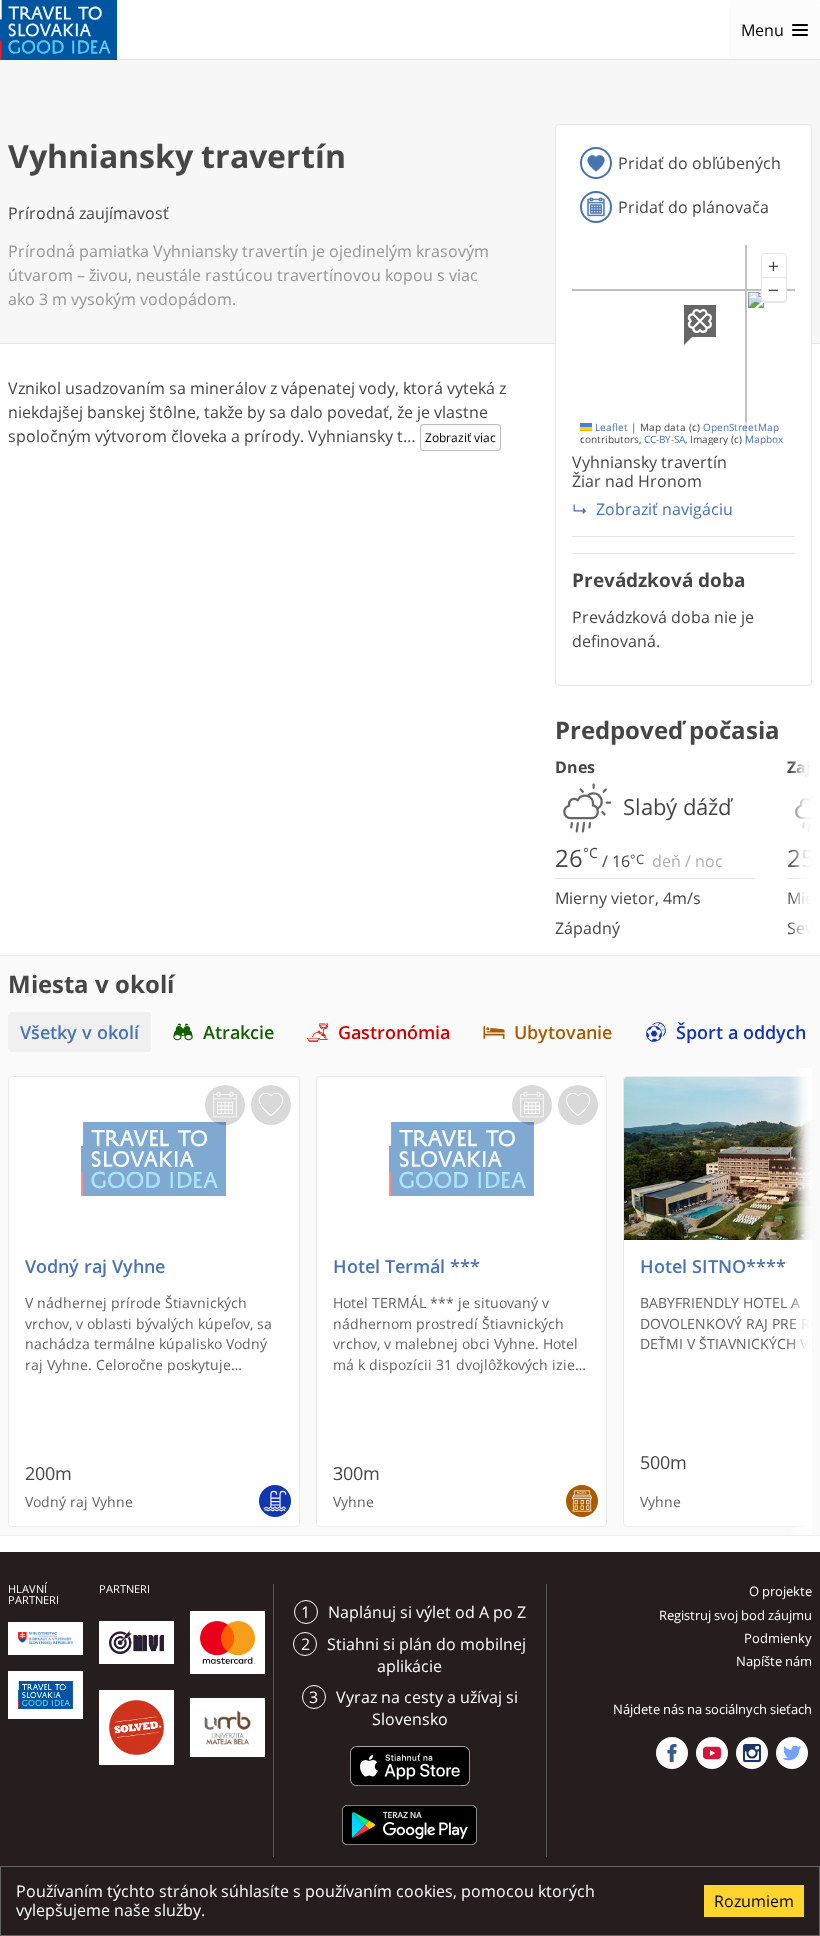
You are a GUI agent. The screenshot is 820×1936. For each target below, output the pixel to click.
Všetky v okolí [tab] (79, 1031)
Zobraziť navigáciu (664, 509)
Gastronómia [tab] (394, 1031)
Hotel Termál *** (406, 1266)
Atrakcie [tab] (238, 1031)
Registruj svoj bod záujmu (735, 1615)
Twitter (792, 1753)
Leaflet (610, 427)
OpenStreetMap (741, 427)
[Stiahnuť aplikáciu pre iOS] (410, 1789)
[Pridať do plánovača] (225, 1105)
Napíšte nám (774, 1661)
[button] (774, 266)
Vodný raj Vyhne (95, 1266)
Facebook (672, 1753)
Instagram (752, 1753)
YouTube (712, 1753)
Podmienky (778, 1638)
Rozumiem (754, 1901)
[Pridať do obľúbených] (271, 1105)
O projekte (780, 1591)
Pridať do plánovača (693, 207)
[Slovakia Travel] (58, 30)
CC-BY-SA (664, 439)
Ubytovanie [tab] (563, 1031)
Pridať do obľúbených (699, 163)
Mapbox (764, 439)
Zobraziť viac (460, 437)
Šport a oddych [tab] (741, 1031)
